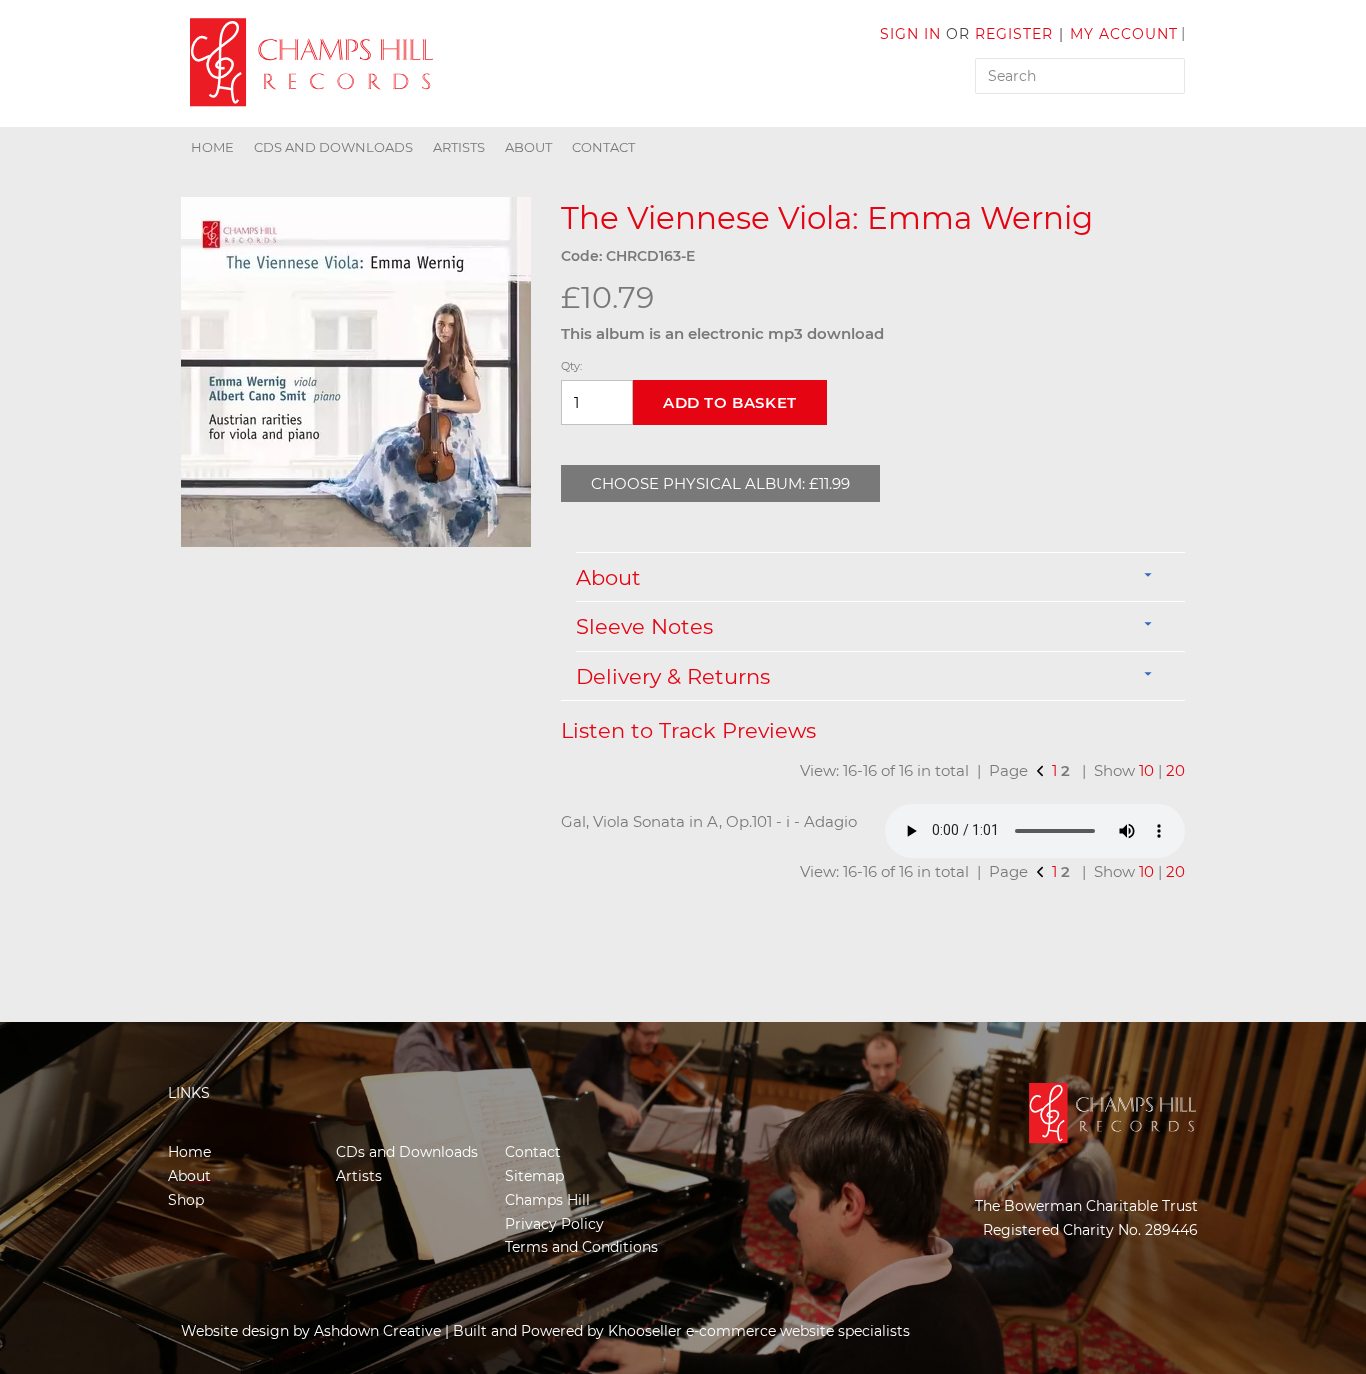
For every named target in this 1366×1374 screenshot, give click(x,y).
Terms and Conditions (581, 1247)
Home (212, 147)
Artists (459, 147)
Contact (603, 147)
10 (1146, 770)
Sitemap (534, 1176)
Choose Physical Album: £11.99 (720, 483)
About (528, 147)
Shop (186, 1200)
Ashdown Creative (377, 1331)
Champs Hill (547, 1200)
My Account (1124, 34)
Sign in (910, 34)
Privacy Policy (554, 1224)
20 (1175, 770)
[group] (356, 372)
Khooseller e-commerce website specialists (759, 1331)
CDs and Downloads (333, 147)
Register (1014, 34)
